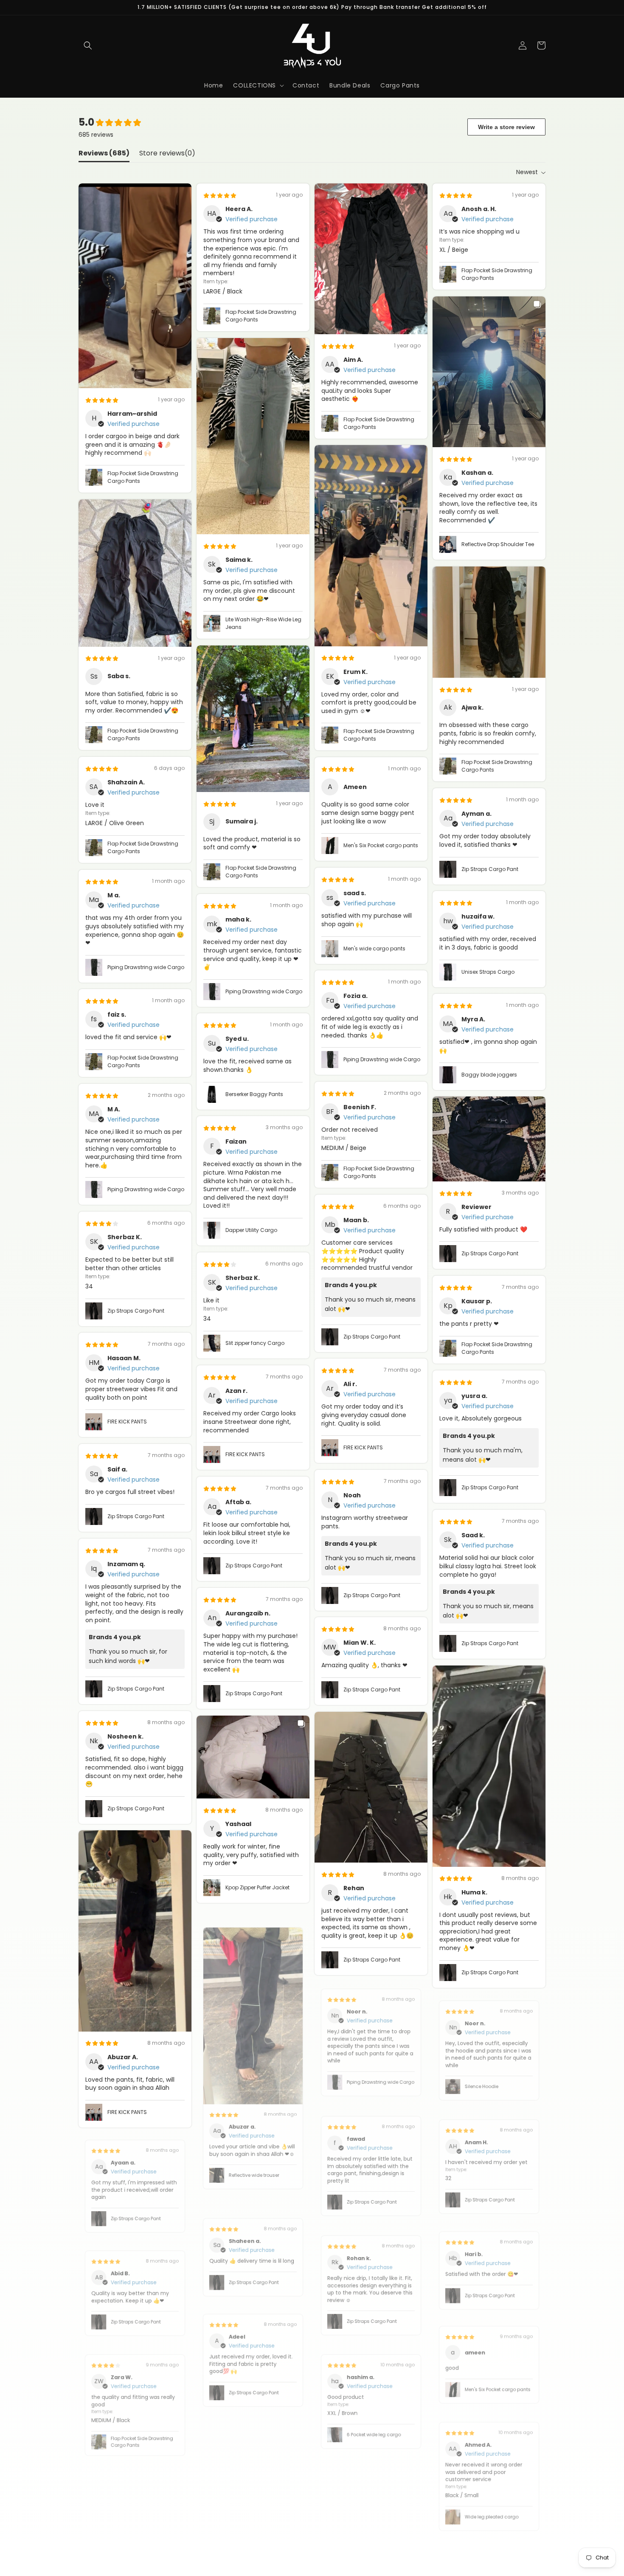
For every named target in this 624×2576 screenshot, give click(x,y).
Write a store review (506, 127)
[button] (88, 45)
